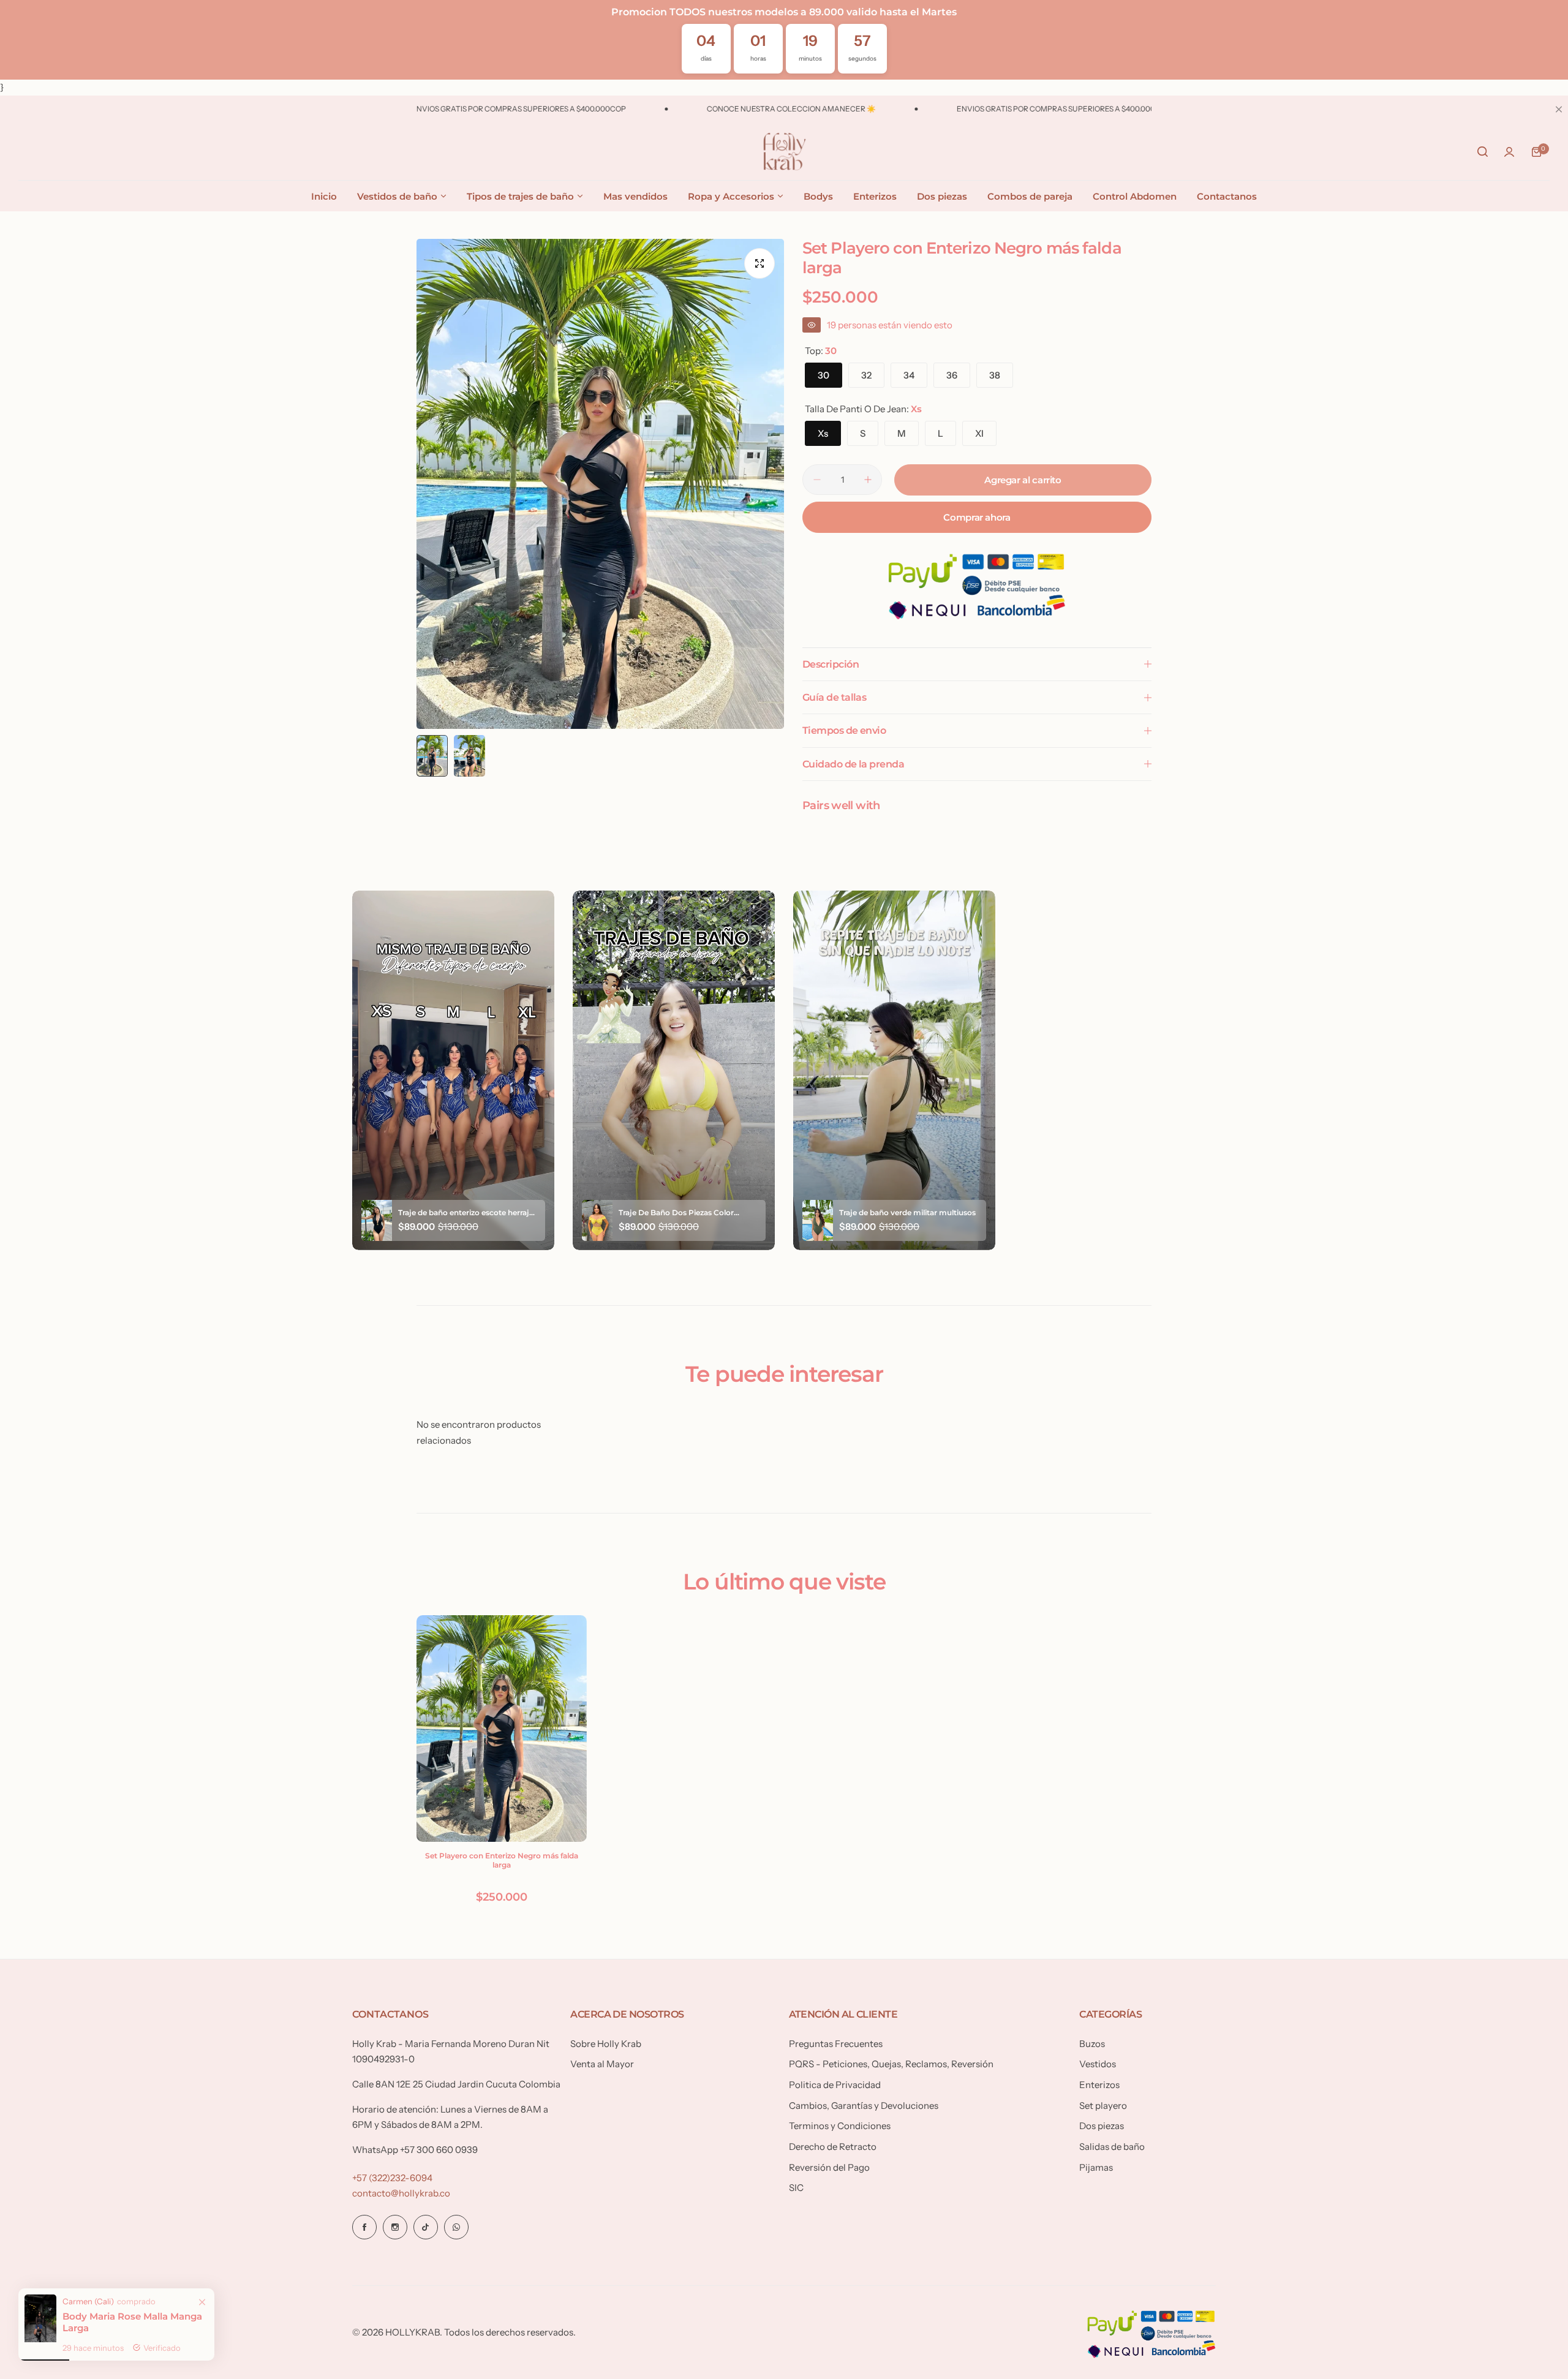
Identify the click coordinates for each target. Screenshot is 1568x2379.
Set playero (1103, 2106)
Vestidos (1098, 2064)
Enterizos (1099, 2085)
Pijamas (1096, 2167)
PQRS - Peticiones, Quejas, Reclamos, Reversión (891, 2064)
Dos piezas (1102, 2126)
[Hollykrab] (784, 152)
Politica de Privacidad (835, 2085)
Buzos (1092, 2044)
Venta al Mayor (602, 2064)
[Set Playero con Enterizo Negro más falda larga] (502, 1729)
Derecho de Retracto (833, 2147)
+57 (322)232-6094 (392, 2178)
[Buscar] (1482, 152)
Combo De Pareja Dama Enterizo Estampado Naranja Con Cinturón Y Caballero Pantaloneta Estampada (122, 2313)
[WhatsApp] (456, 2227)
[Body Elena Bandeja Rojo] (31, 2289)
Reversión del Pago (829, 2167)
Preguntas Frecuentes (836, 2044)
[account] (1509, 152)
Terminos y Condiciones (840, 2126)
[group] (600, 484)
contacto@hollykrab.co (401, 2193)
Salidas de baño (1112, 2147)
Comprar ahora (977, 517)
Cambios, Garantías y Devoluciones (864, 2106)
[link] (202, 2282)
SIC (796, 2188)
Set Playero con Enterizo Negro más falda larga (502, 1860)
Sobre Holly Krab (606, 2044)
